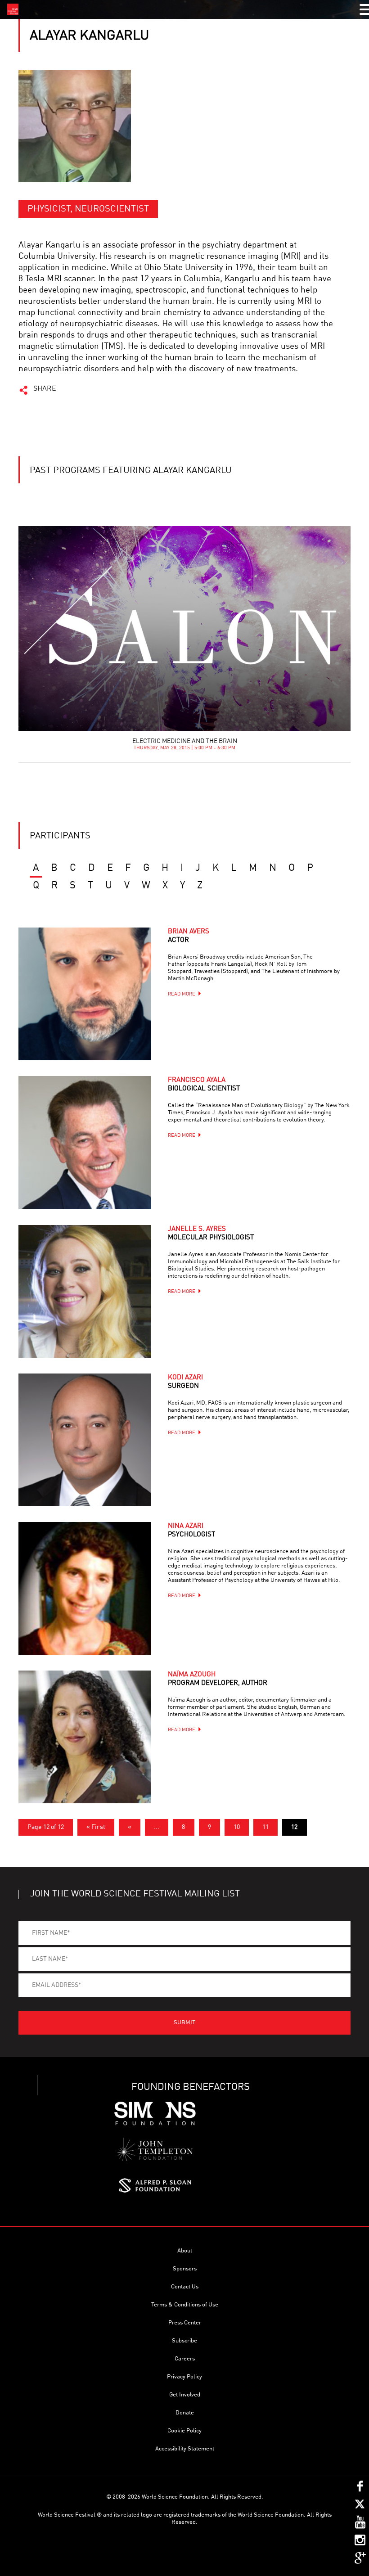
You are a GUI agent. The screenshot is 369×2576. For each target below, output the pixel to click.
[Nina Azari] (85, 1588)
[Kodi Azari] (85, 1440)
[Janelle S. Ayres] (85, 1291)
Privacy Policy (184, 2377)
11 (265, 1827)
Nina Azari (191, 1531)
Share (45, 389)
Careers (185, 2359)
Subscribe (184, 2341)
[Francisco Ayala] (85, 1142)
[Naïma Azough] (85, 1737)
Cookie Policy (184, 2431)
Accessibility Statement (185, 2449)
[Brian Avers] (85, 994)
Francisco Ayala (204, 1085)
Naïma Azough (218, 1679)
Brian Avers (189, 936)
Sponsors (185, 2269)
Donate (185, 2413)
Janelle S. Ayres (211, 1234)
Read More (182, 994)
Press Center (185, 2323)
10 (237, 1827)
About (185, 2251)
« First (96, 1827)
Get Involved (185, 2395)
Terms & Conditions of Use (185, 2305)
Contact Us (185, 2287)
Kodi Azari (185, 1382)
